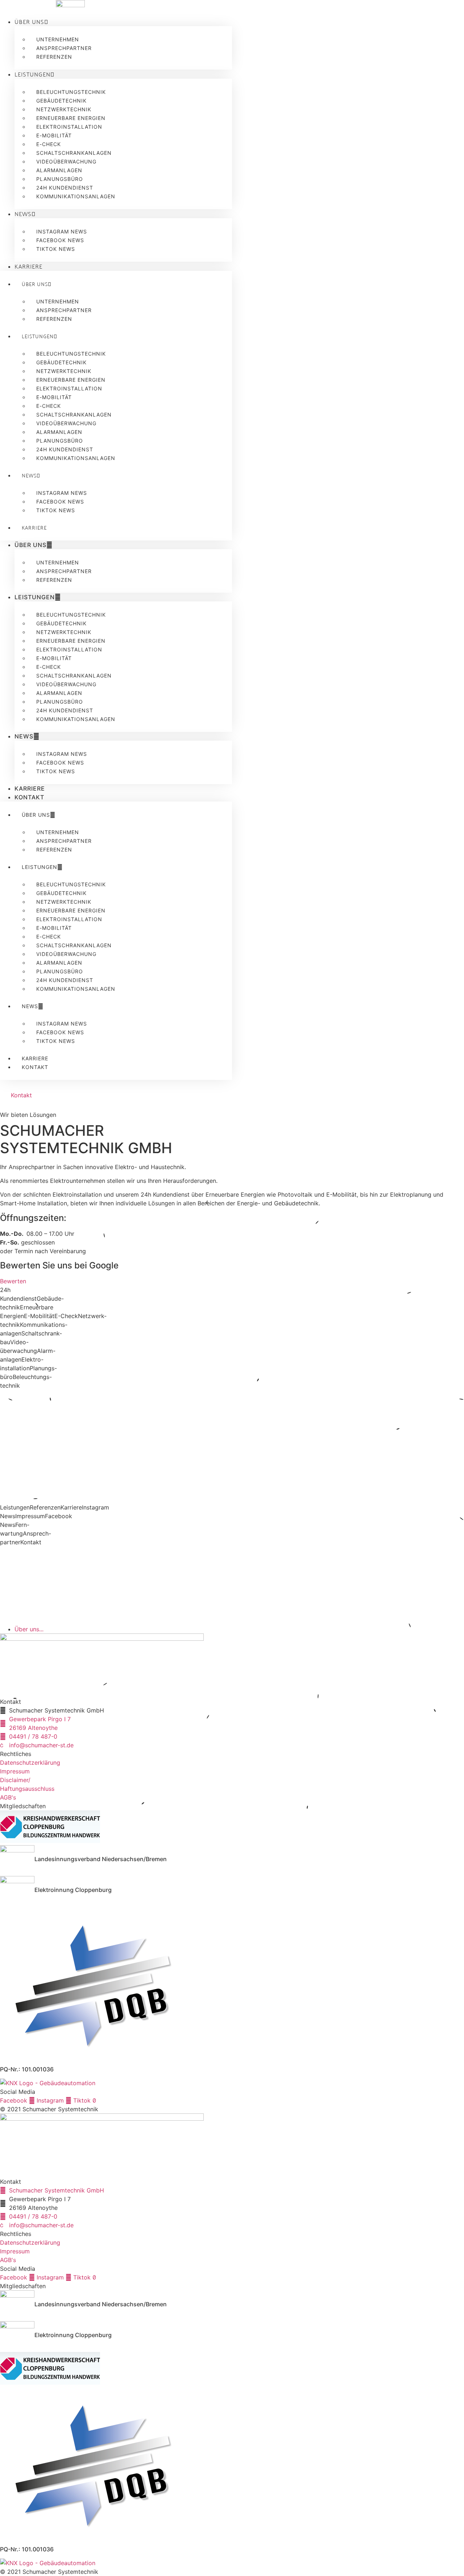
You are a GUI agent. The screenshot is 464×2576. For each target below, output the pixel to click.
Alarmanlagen (59, 170)
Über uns (29, 21)
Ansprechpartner (64, 48)
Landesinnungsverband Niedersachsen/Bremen (101, 1859)
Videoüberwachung (66, 161)
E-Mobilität (54, 135)
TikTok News (56, 249)
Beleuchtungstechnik (71, 92)
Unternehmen (58, 39)
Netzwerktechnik (64, 109)
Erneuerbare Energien (71, 118)
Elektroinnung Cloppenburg (73, 1890)
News (23, 214)
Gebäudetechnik (61, 101)
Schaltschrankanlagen (74, 153)
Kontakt (29, 797)
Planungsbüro (60, 179)
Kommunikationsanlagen (76, 196)
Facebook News (60, 240)
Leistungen (32, 74)
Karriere (28, 266)
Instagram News (62, 231)
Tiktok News (56, 771)
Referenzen (54, 57)
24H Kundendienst (65, 188)
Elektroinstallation (69, 127)
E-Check (49, 144)
